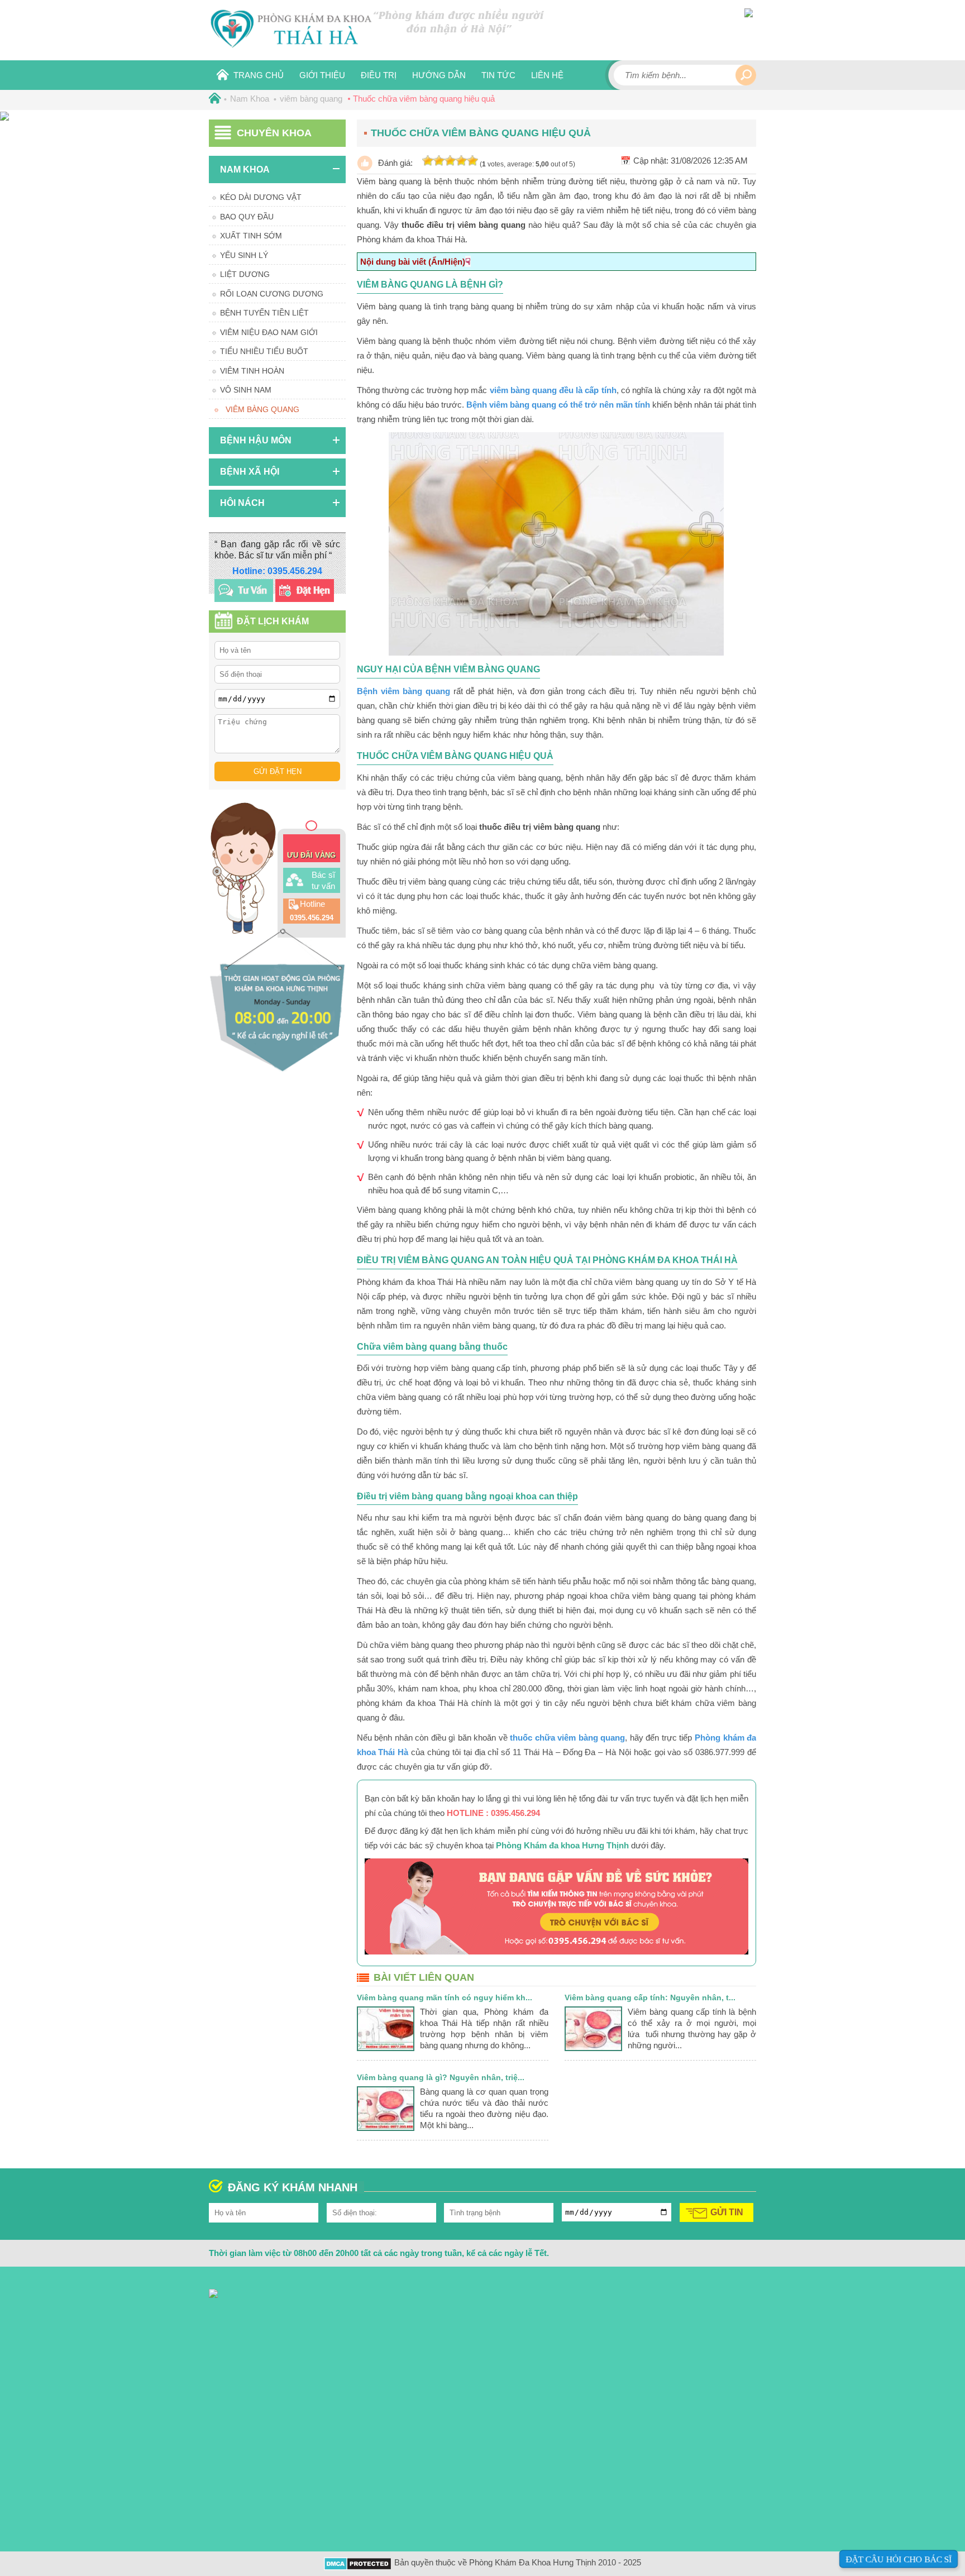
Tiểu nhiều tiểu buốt (264, 351)
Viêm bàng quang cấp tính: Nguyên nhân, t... (650, 1997)
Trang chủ (259, 75)
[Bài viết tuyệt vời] (472, 161)
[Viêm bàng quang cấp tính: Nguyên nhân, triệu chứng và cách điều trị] (593, 2048)
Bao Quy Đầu (247, 217)
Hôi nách (242, 503)
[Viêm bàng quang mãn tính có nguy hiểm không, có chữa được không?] (386, 2048)
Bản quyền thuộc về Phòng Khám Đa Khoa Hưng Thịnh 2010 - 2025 (518, 2562)
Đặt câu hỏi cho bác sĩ (899, 2559)
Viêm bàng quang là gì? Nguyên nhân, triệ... (441, 2077)
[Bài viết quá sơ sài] (428, 161)
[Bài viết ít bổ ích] (439, 161)
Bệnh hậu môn (256, 440)
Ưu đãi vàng (311, 855)
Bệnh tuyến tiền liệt (264, 313)
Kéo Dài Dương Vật (261, 197)
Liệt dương (245, 274)
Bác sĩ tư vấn (323, 880)
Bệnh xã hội (250, 472)
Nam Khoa (245, 169)
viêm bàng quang (262, 409)
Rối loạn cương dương (272, 294)
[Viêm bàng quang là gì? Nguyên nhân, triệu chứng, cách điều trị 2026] (386, 2128)
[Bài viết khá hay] (450, 161)
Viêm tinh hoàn (252, 371)
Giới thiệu (322, 75)
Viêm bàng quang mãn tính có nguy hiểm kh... (445, 1997)
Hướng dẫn (439, 75)
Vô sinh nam (246, 390)
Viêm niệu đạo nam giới (269, 332)
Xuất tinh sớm (251, 236)
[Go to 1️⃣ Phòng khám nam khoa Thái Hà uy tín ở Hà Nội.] (213, 99)
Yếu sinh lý (244, 255)
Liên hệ (547, 75)
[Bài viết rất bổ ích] (461, 161)
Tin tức (498, 75)
